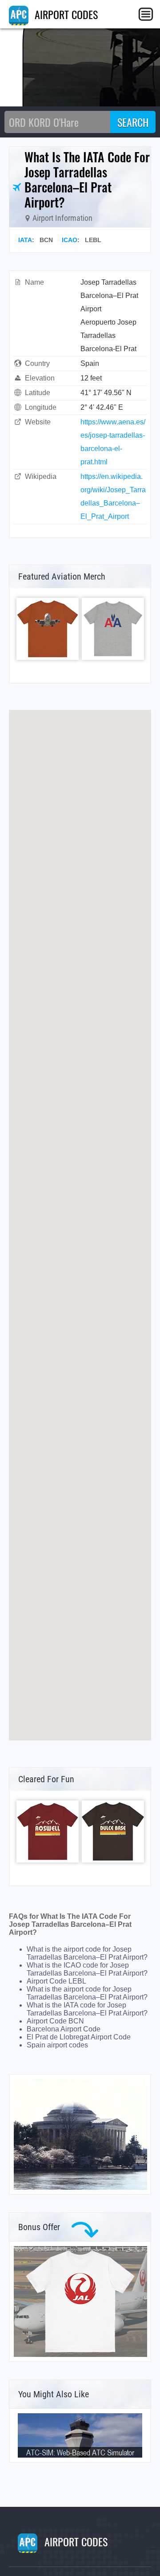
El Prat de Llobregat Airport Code (79, 2037)
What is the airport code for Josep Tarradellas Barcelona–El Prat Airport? (87, 1953)
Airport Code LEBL (56, 1981)
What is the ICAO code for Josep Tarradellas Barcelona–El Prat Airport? (87, 1969)
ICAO (70, 240)
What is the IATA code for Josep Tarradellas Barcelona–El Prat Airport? (87, 2009)
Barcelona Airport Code (64, 2029)
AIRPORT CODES (65, 14)
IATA (25, 240)
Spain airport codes (57, 2045)
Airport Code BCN (55, 2021)
